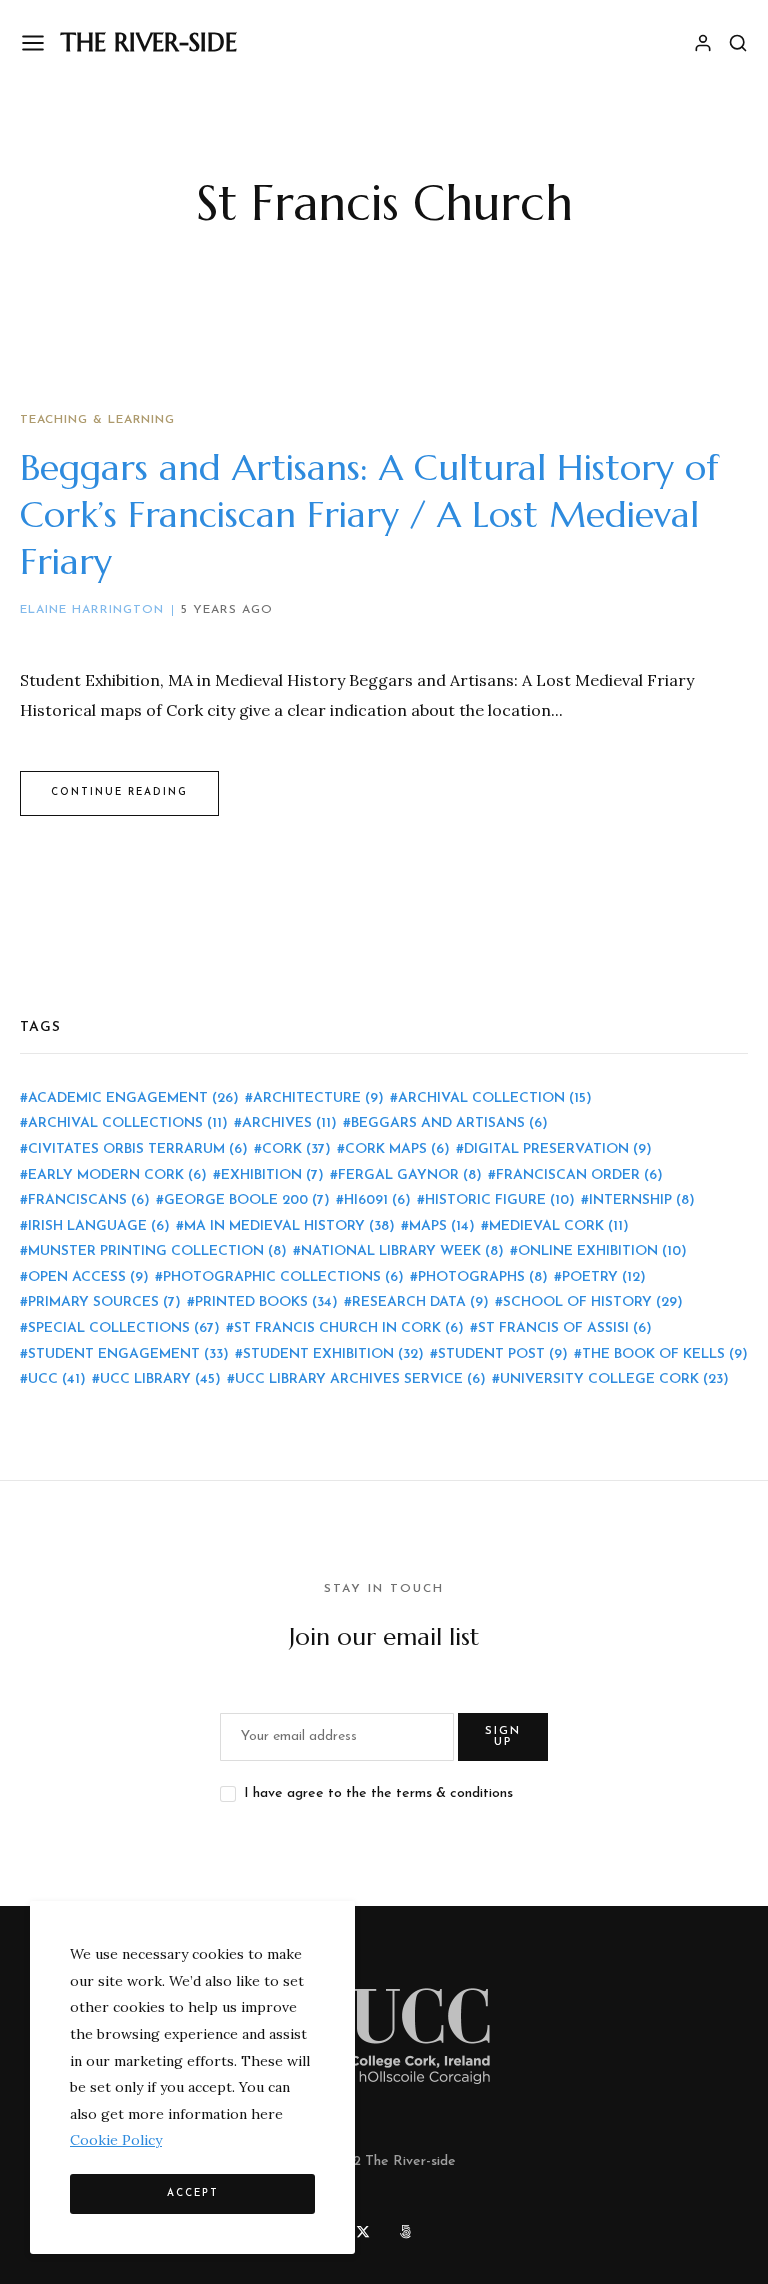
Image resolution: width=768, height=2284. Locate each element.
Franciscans (89, 1200)
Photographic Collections (283, 1277)
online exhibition (602, 1251)
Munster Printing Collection (157, 1251)
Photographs (483, 1277)
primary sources (104, 1302)
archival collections (128, 1123)
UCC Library (160, 1379)
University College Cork (614, 1379)
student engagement (128, 1354)
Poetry (604, 1277)
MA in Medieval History (289, 1226)
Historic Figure (500, 1200)
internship (642, 1200)
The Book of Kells (665, 1354)
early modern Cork (117, 1175)
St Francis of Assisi (565, 1328)
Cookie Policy (116, 2140)
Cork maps (397, 1149)
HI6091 (377, 1200)
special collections (124, 1328)
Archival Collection (495, 1098)
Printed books (266, 1302)
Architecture (318, 1098)
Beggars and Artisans (449, 1123)
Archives (289, 1123)
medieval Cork (559, 1226)
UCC (57, 1379)
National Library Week (402, 1251)
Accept (193, 2193)
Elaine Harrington (92, 610)
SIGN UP (503, 1737)
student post (503, 1354)
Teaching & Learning (97, 420)
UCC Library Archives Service (360, 1379)
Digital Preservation (558, 1149)
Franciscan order (579, 1175)
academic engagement (133, 1098)
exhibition (272, 1175)
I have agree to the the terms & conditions (378, 1793)
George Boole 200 (247, 1200)
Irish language (99, 1226)
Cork (296, 1149)
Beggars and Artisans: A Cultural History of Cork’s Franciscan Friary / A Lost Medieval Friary (369, 514)
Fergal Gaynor (410, 1175)
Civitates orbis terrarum (138, 1149)
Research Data (420, 1302)
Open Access (88, 1277)
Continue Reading (119, 792)
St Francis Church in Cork (349, 1328)
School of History (593, 1302)
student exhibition (333, 1354)
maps (442, 1226)
